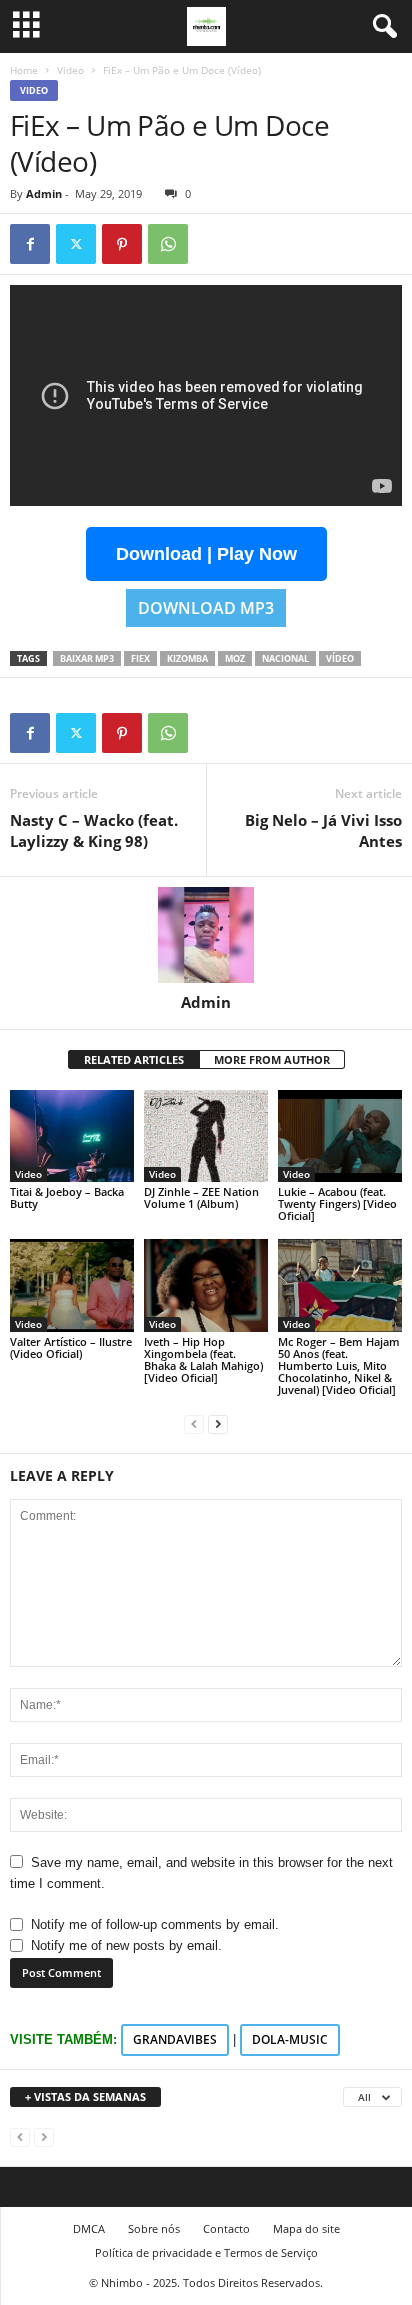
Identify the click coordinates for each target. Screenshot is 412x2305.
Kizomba (187, 658)
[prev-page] (194, 1423)
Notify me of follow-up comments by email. (155, 1924)
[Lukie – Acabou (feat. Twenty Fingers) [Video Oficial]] (340, 1136)
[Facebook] (30, 244)
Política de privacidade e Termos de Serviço (206, 2252)
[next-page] (218, 1423)
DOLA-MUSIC (290, 2039)
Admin (44, 193)
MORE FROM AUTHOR (272, 1059)
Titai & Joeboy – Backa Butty (67, 1197)
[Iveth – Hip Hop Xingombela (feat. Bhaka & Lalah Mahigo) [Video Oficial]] (206, 1285)
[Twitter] (76, 244)
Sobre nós (154, 2228)
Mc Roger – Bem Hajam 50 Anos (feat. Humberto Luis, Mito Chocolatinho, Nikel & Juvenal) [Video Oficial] (339, 1365)
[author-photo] (206, 935)
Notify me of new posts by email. (126, 1945)
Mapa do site (306, 2228)
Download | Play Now (206, 554)
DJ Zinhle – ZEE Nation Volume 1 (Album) (201, 1197)
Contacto (226, 2228)
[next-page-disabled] (44, 2136)
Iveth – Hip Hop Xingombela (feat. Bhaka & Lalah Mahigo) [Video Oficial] (203, 1359)
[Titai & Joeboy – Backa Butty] (72, 1136)
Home (24, 70)
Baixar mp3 (87, 658)
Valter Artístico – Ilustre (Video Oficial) (71, 1347)
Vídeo (340, 658)
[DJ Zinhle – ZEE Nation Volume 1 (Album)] (206, 1136)
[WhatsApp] (168, 244)
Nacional (285, 658)
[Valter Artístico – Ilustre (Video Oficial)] (72, 1285)
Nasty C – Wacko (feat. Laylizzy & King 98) (94, 830)
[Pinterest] (122, 244)
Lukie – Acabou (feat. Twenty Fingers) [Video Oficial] (337, 1203)
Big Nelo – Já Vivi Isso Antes (323, 830)
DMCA (89, 2228)
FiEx (140, 658)
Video (70, 70)
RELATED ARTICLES (134, 1059)
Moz (235, 658)
